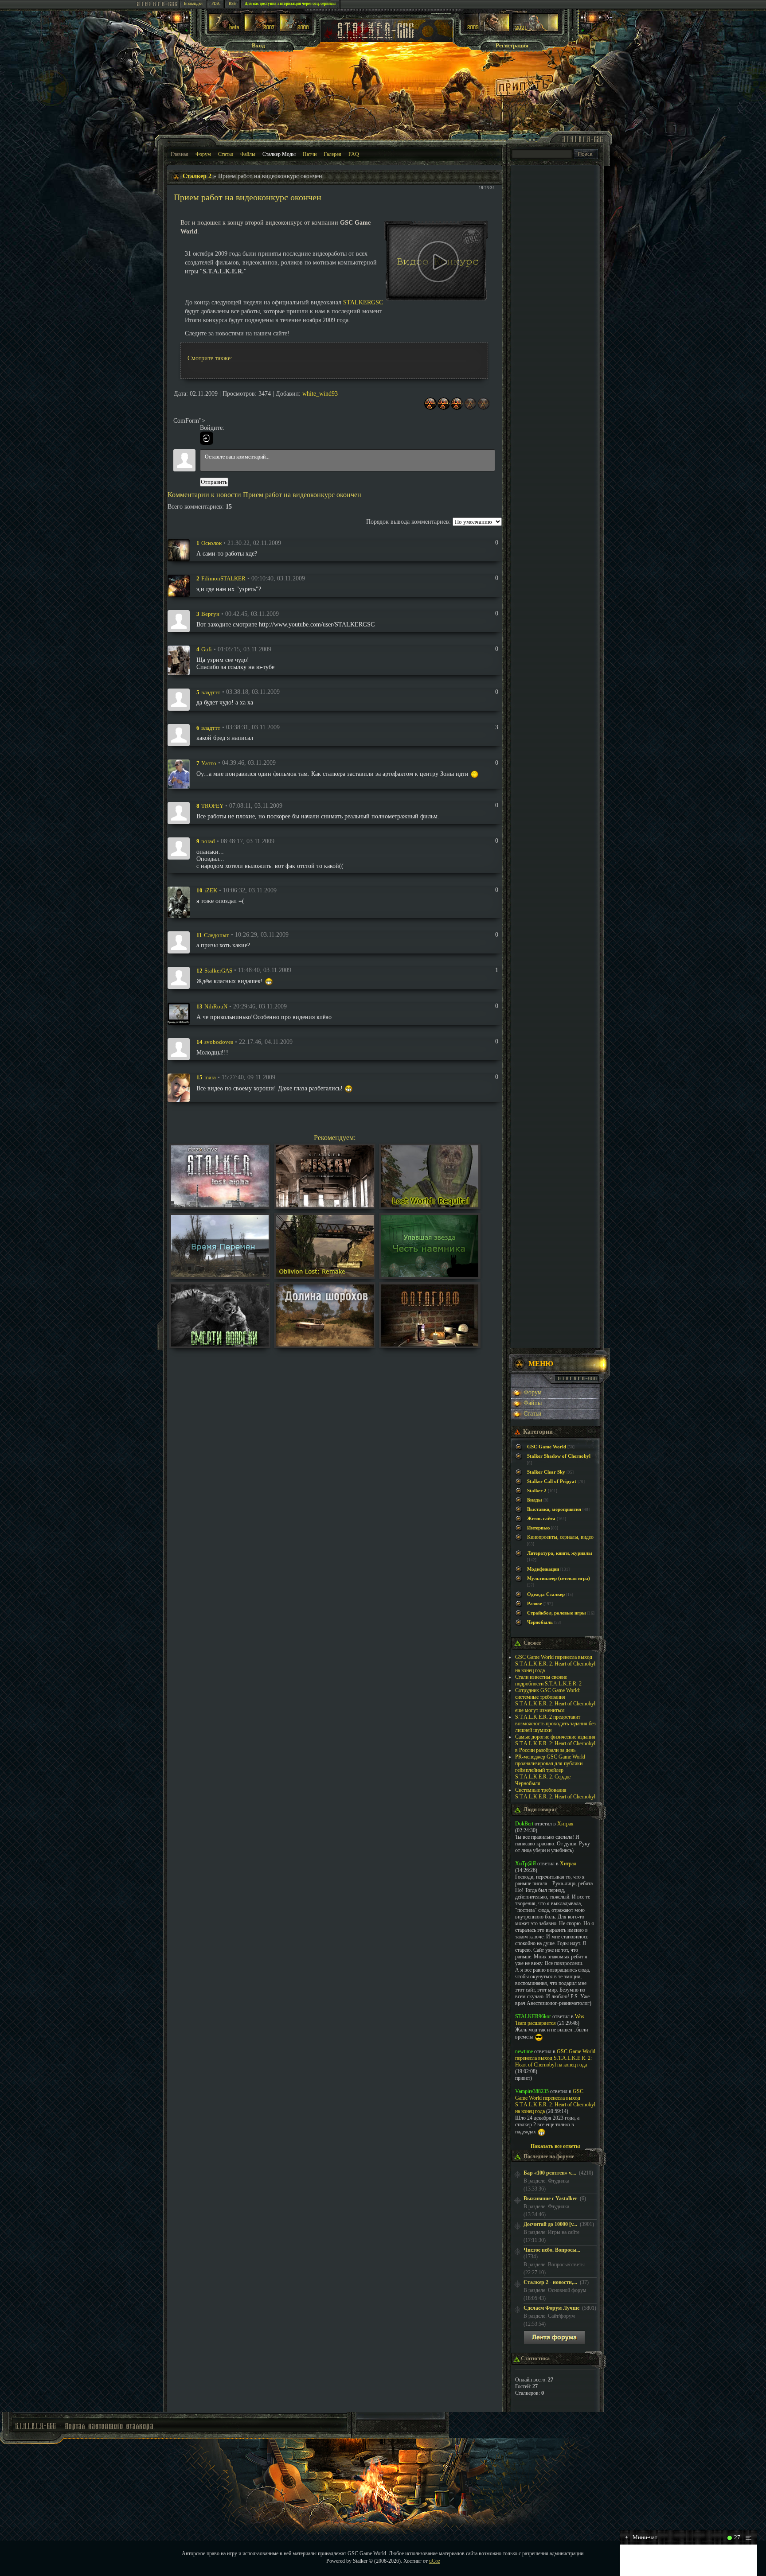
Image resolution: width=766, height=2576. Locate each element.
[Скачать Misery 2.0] (325, 1205)
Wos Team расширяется (550, 2020)
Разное (535, 1604)
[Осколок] (179, 550)
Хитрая (565, 1824)
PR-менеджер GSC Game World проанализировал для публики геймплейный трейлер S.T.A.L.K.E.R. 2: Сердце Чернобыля (550, 1770)
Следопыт (217, 935)
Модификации (543, 1569)
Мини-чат (641, 2537)
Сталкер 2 (197, 176)
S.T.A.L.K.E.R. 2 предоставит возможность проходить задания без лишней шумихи (555, 1724)
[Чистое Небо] (296, 29)
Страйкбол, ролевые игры (557, 1613)
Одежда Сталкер (546, 1594)
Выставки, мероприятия (554, 1509)
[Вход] (207, 438)
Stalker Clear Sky (546, 1472)
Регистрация (512, 45)
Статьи (226, 154)
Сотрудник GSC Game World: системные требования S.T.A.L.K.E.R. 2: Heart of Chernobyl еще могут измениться (555, 1700)
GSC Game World (547, 1447)
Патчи (310, 154)
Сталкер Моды (279, 154)
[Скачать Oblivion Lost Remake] (325, 1275)
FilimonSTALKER (223, 578)
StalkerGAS (218, 970)
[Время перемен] (220, 1275)
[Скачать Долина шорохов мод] (325, 1344)
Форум (203, 154)
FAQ (354, 154)
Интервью (538, 1528)
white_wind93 (320, 394)
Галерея (332, 154)
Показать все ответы (555, 2146)
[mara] (179, 1087)
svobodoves (219, 1042)
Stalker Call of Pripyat (552, 1481)
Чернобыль (540, 1622)
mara (210, 1077)
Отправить (214, 482)
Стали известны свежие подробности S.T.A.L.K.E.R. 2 (548, 1680)
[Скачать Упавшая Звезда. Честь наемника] (430, 1275)
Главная (180, 154)
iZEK (211, 890)
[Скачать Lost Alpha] (220, 1205)
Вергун (210, 614)
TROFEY (212, 806)
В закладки (193, 4)
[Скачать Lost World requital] (430, 1205)
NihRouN (216, 1006)
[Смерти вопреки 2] (220, 1344)
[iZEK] (179, 901)
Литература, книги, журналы (560, 1553)
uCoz (435, 2561)
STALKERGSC (363, 302)
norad (208, 841)
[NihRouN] (179, 1013)
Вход (258, 45)
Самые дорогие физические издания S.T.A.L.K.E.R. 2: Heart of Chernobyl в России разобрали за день (555, 1743)
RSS (232, 4)
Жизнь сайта (541, 1519)
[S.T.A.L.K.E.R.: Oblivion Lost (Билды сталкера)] (225, 29)
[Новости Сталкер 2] (535, 29)
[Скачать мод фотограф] (430, 1344)
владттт (211, 692)
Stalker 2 (537, 1491)
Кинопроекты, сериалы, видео (560, 1537)
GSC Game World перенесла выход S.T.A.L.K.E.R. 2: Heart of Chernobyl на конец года (555, 1664)
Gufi (207, 649)
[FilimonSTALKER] (179, 585)
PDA (216, 4)
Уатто (209, 763)
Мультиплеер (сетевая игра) (559, 1578)
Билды (535, 1500)
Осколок (211, 543)
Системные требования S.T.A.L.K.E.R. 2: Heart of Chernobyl (555, 1793)
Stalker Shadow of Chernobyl (559, 1456)
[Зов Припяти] (487, 29)
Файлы (248, 154)
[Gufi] (179, 660)
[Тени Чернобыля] (260, 29)
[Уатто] (179, 773)
